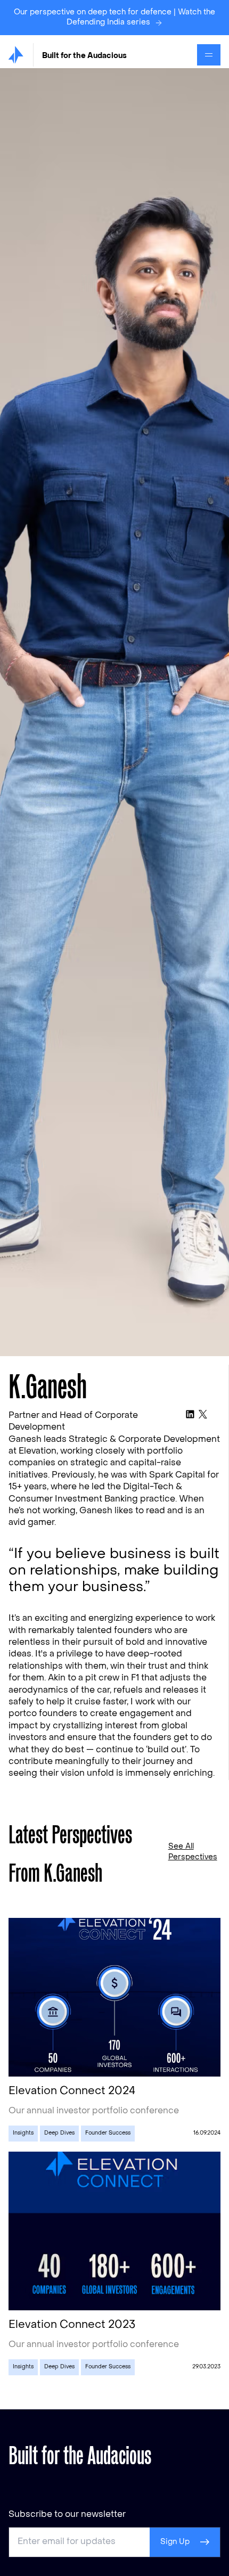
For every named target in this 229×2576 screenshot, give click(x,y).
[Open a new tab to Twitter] (203, 1414)
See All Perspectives (193, 1852)
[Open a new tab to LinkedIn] (190, 1414)
